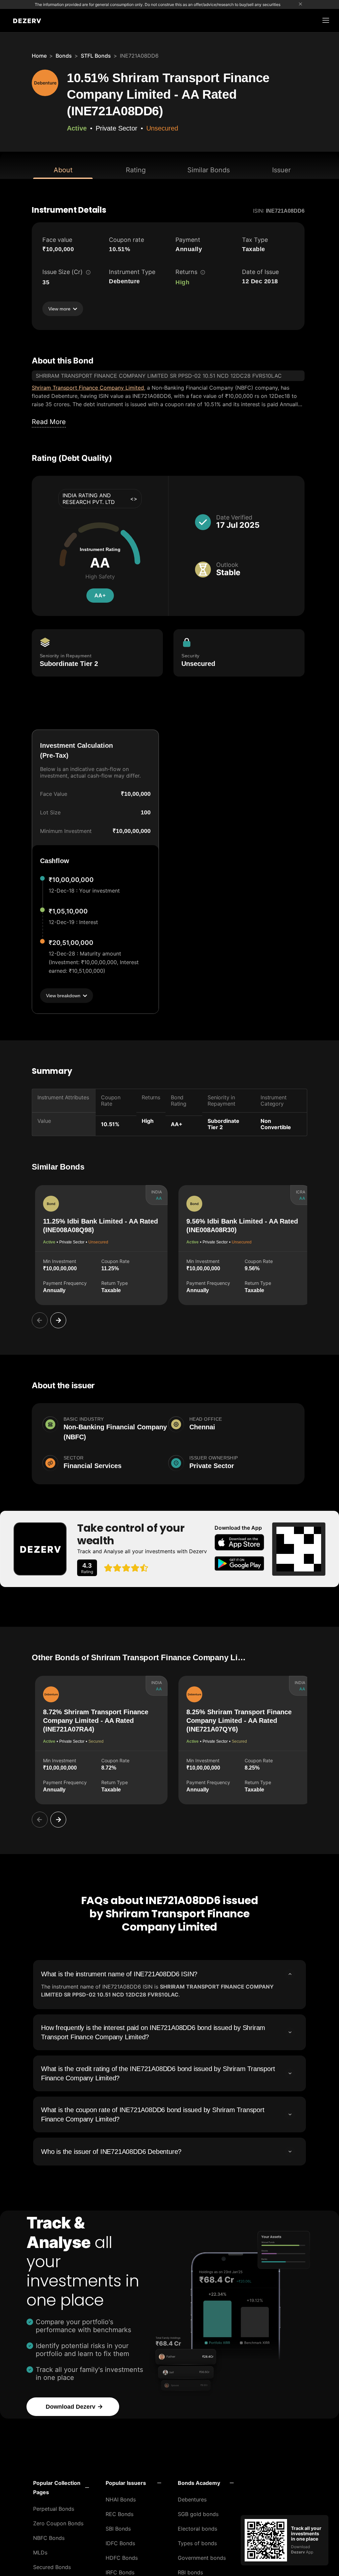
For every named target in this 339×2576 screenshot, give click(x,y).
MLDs (40, 2552)
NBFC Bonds (49, 2538)
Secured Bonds (52, 2567)
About (63, 170)
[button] (61, 2488)
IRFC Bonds (120, 2572)
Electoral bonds (197, 2529)
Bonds (64, 56)
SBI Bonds (118, 2529)
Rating (136, 170)
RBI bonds (190, 2572)
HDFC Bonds (122, 2558)
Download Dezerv (71, 2407)
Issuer (281, 170)
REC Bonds (120, 2514)
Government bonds (202, 2558)
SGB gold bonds (198, 2514)
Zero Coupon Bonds (58, 2523)
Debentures (192, 2499)
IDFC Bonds (120, 2543)
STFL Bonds (96, 56)
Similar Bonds (209, 170)
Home (39, 56)
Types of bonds (197, 2543)
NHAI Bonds (121, 2499)
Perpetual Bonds (54, 2509)
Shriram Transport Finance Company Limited (88, 388)
